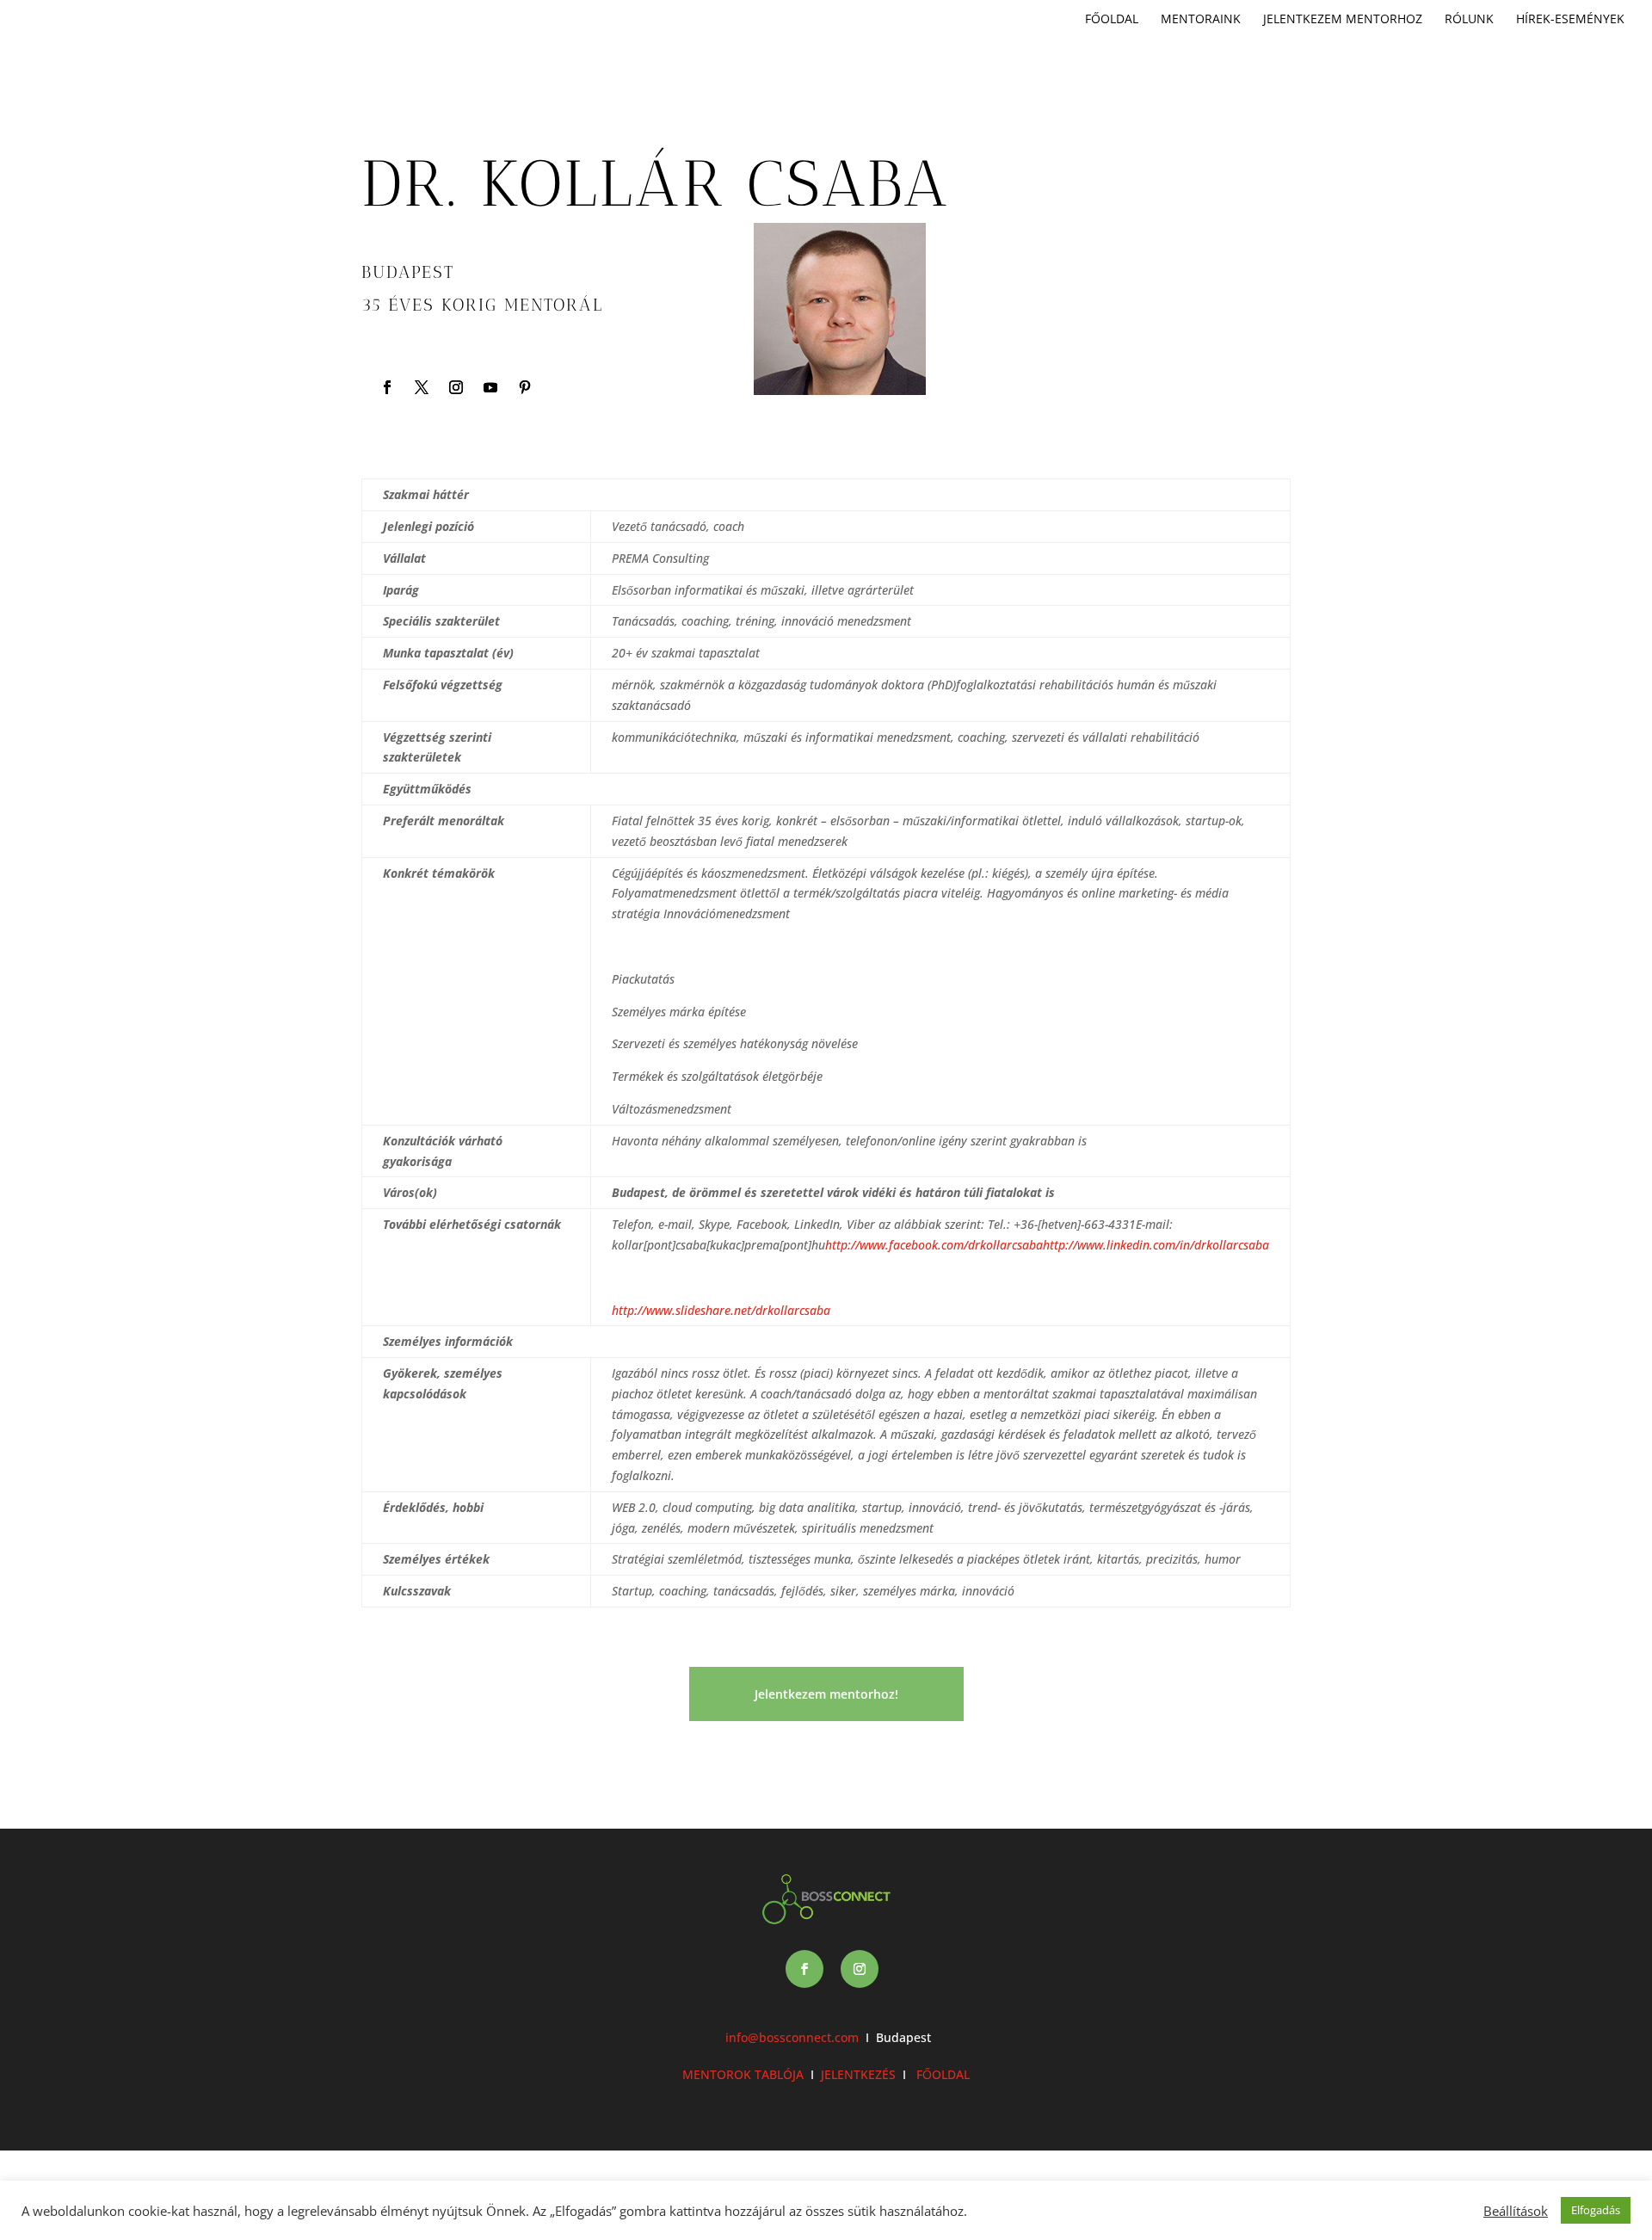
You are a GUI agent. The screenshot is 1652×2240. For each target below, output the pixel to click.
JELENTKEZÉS (858, 2074)
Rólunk (1469, 20)
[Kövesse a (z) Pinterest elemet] (525, 387)
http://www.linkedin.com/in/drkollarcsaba (1156, 1245)
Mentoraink (1201, 20)
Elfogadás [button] (1596, 2210)
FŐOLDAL (941, 2074)
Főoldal (1112, 20)
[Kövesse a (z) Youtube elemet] (490, 387)
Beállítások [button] (1516, 2211)
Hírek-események (1570, 20)
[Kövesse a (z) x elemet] (422, 387)
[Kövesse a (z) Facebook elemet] (387, 387)
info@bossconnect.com (792, 2037)
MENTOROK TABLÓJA (743, 2074)
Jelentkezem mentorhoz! (826, 1694)
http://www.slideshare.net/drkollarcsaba (721, 1310)
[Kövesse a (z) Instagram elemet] (456, 387)
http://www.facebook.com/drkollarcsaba (934, 1245)
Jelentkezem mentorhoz (1343, 20)
